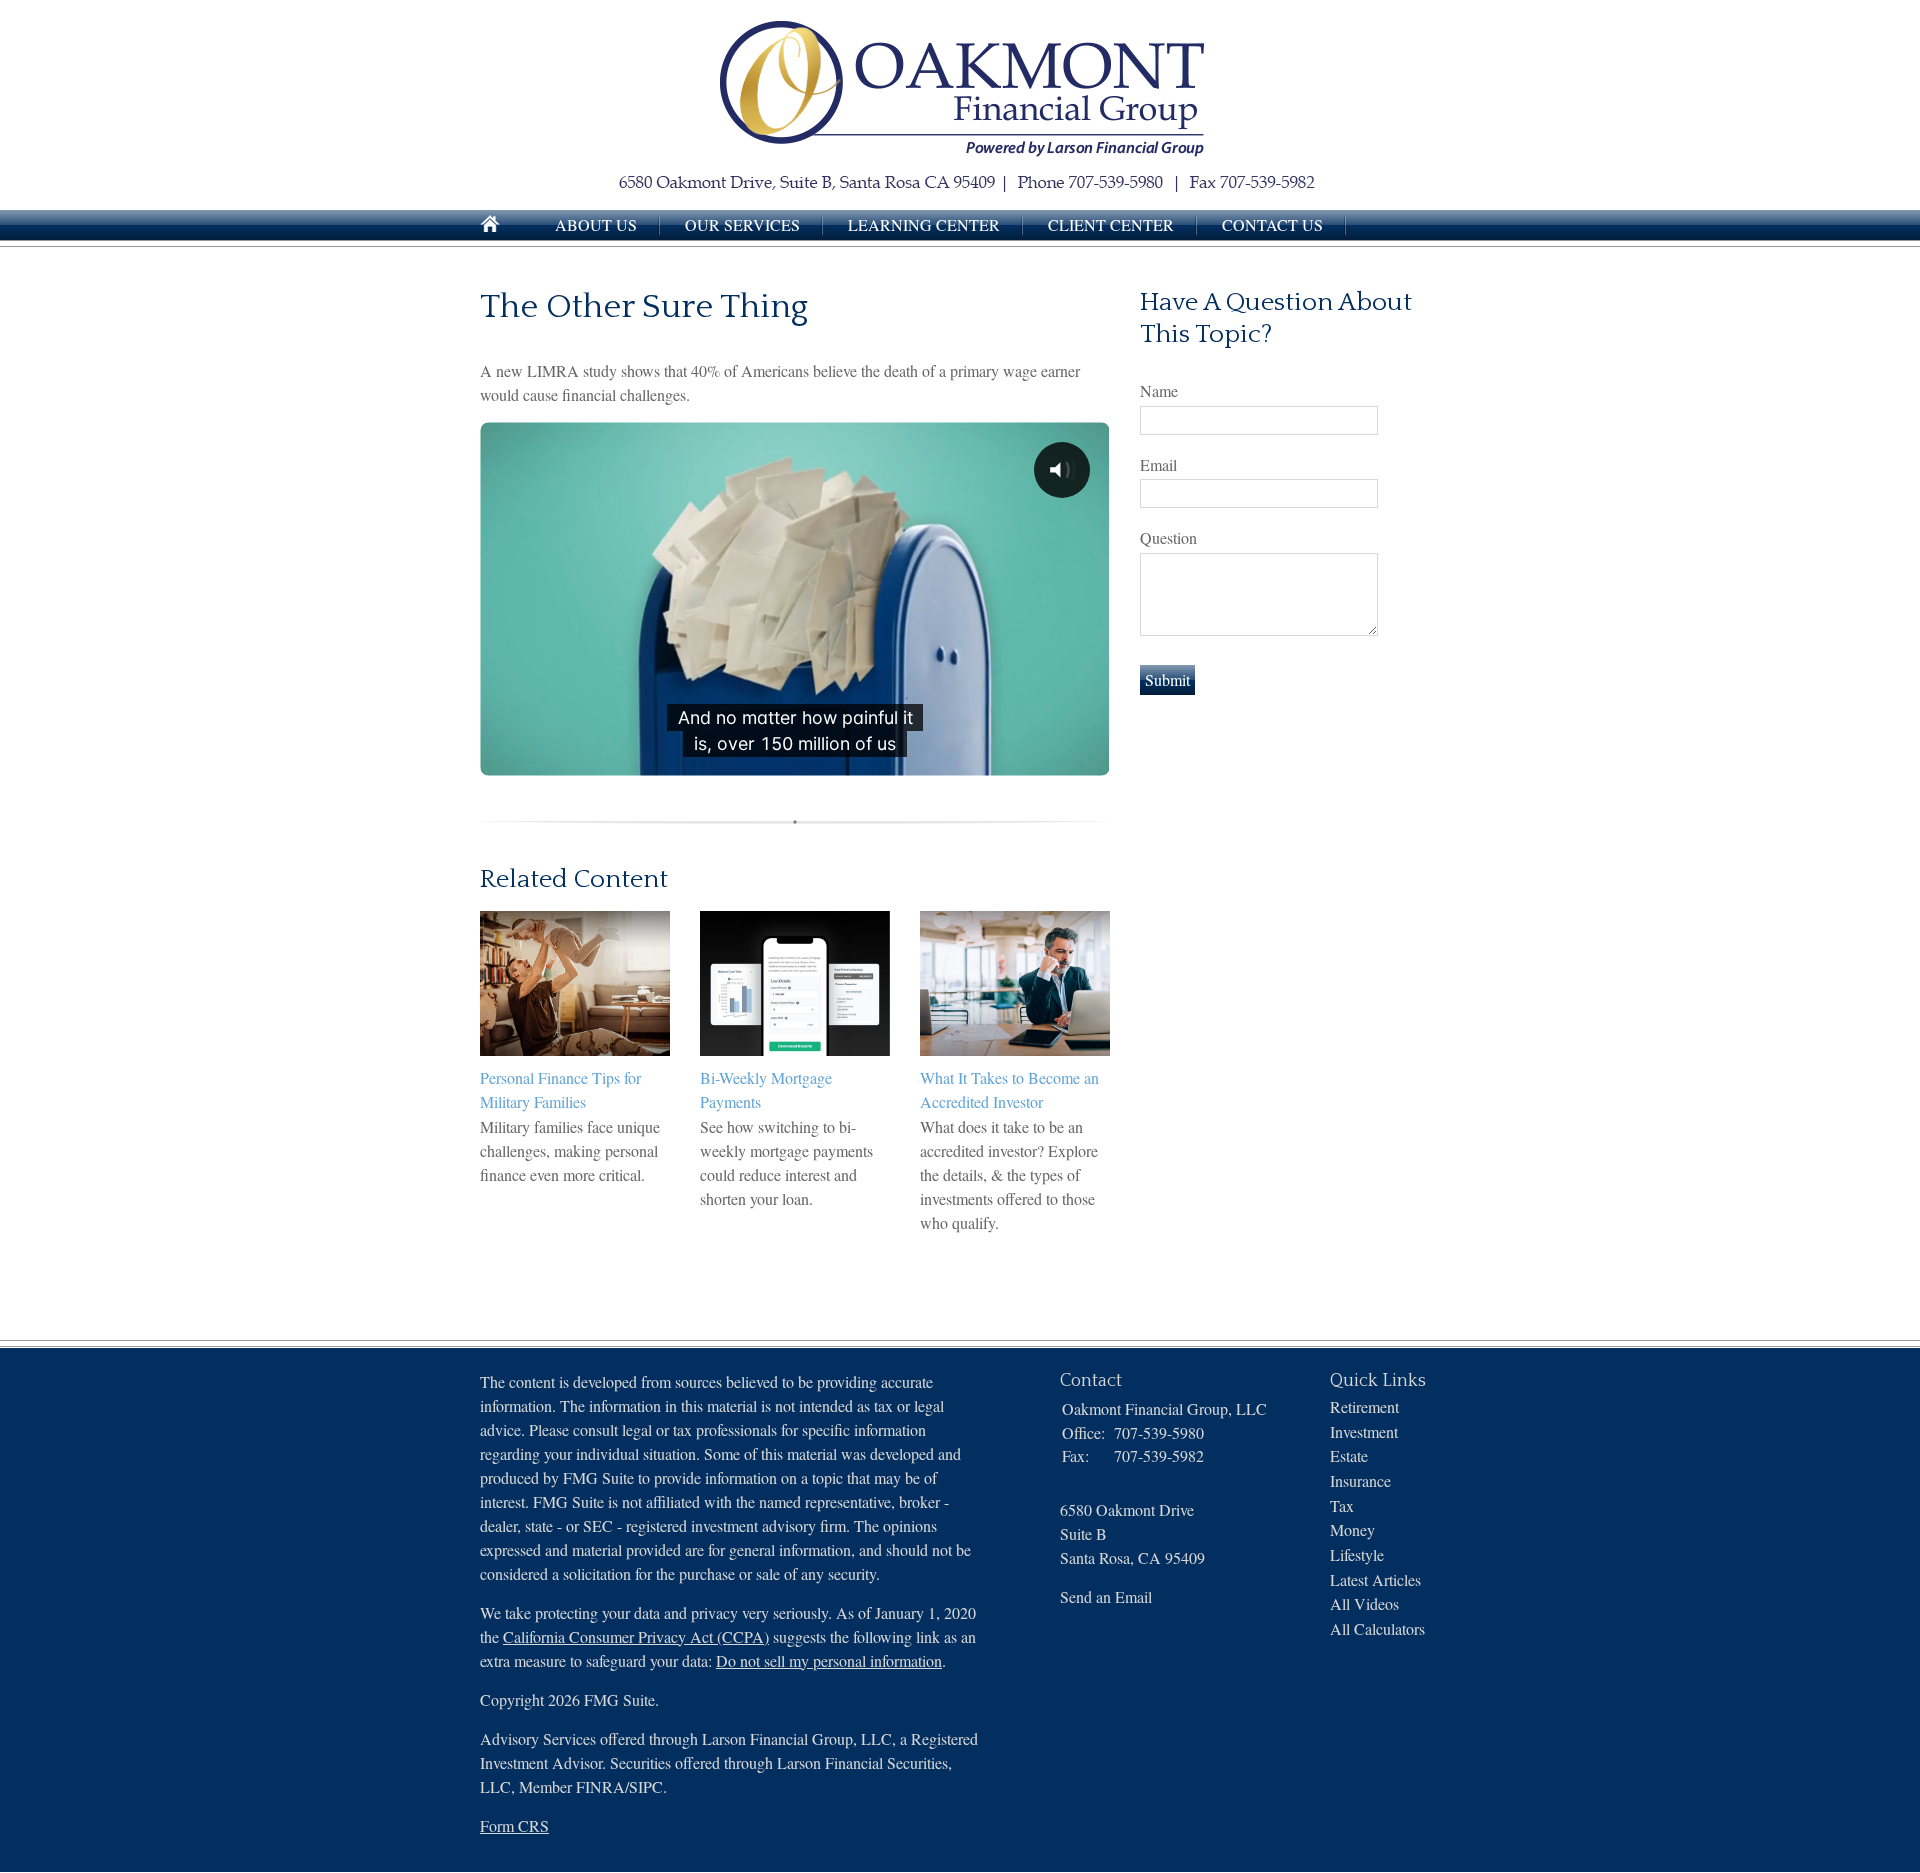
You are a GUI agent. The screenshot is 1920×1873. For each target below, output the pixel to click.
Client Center (1111, 224)
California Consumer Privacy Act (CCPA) (636, 1636)
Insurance (1360, 1480)
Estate (1349, 1455)
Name (1159, 390)
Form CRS (514, 1825)
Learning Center (924, 224)
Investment (1364, 1431)
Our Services (742, 224)
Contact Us (1272, 224)
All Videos (1364, 1603)
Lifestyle (1357, 1554)
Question (1168, 537)
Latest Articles (1375, 1579)
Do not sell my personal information (829, 1660)
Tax (1342, 1505)
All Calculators (1377, 1628)
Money (1352, 1529)
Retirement (1364, 1406)
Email (1158, 464)
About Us (596, 224)
